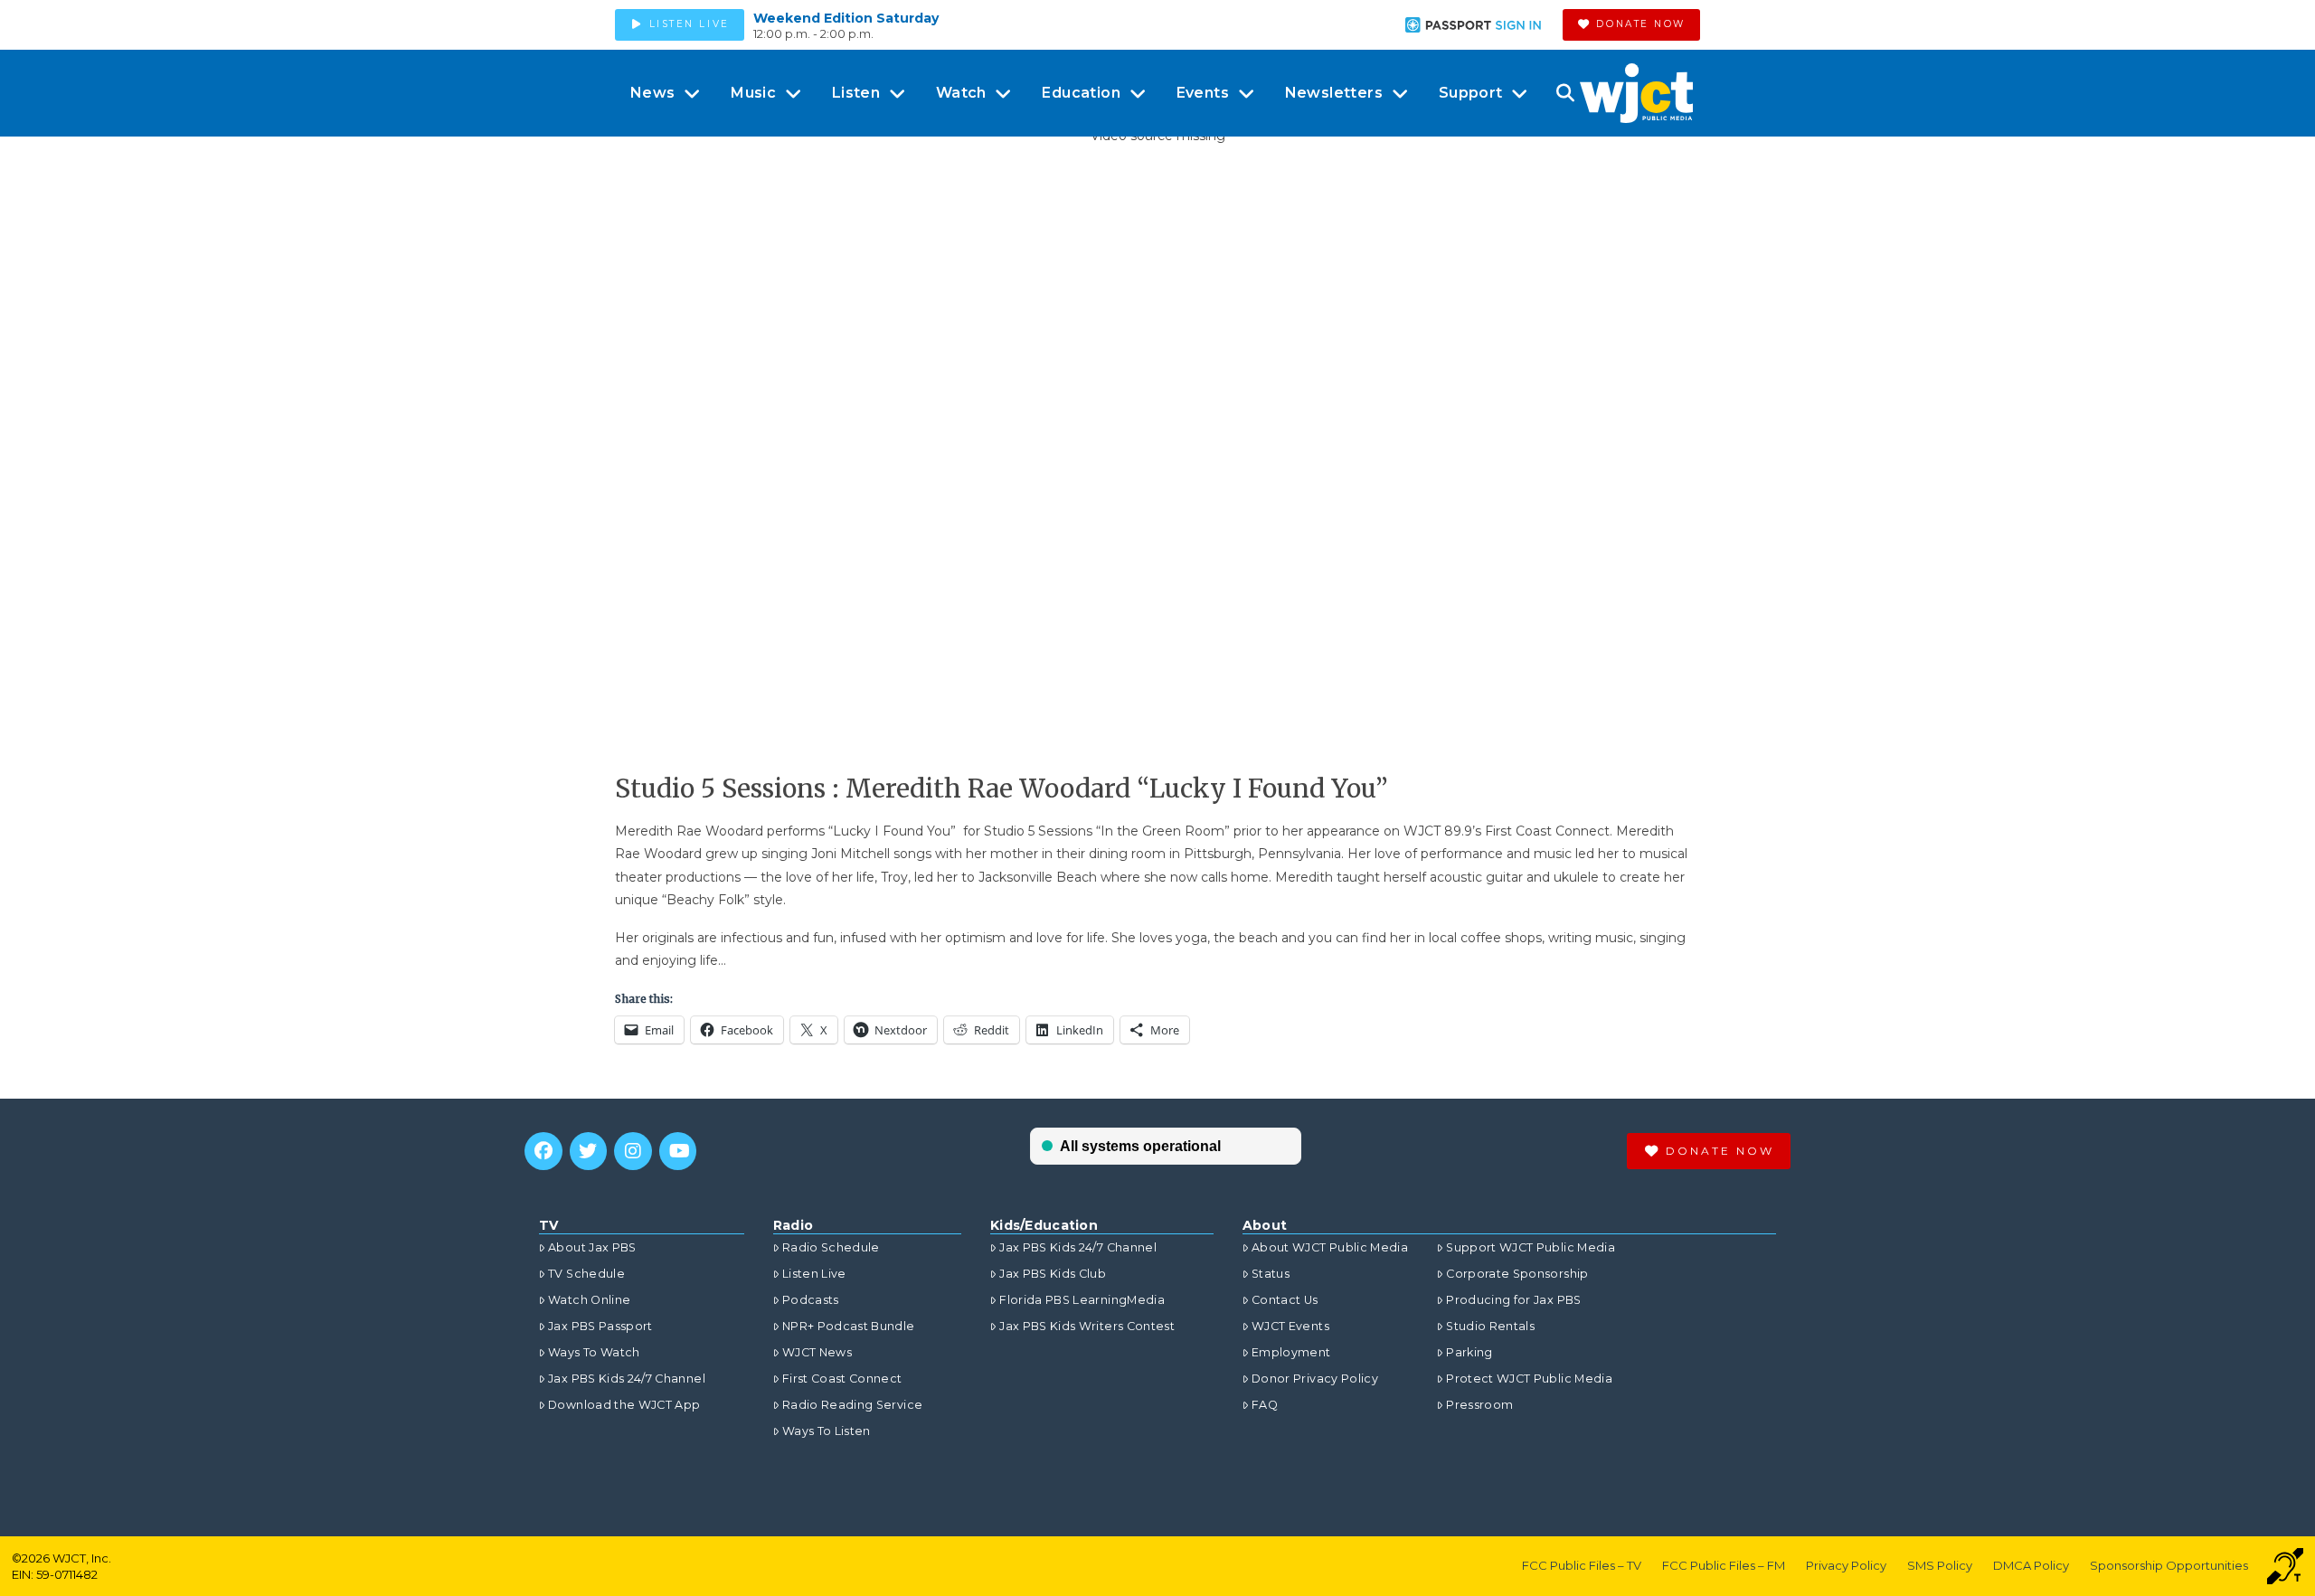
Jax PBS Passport (600, 1326)
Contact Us (1285, 1300)
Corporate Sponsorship (1517, 1274)
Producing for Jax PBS (1513, 1300)
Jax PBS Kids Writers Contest (1087, 1326)
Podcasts (811, 1300)
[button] (1565, 93)
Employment (1291, 1352)
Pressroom (1479, 1405)
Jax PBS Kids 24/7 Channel (627, 1379)
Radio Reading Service (852, 1405)
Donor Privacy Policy (1315, 1379)
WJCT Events (1290, 1326)
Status (1271, 1274)
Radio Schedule (831, 1247)
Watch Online (589, 1300)
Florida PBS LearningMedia (1082, 1300)
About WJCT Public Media (1330, 1247)
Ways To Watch (594, 1352)
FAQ (1265, 1405)
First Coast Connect (842, 1379)
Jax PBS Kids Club (1053, 1274)
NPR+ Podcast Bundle (849, 1326)
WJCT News (817, 1352)
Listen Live (814, 1274)
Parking (1469, 1352)
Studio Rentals (1490, 1326)
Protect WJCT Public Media (1529, 1379)
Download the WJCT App (624, 1405)
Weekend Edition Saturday (846, 18)
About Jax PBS (592, 1247)
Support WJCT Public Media (1531, 1247)
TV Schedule (586, 1274)
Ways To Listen (827, 1431)
